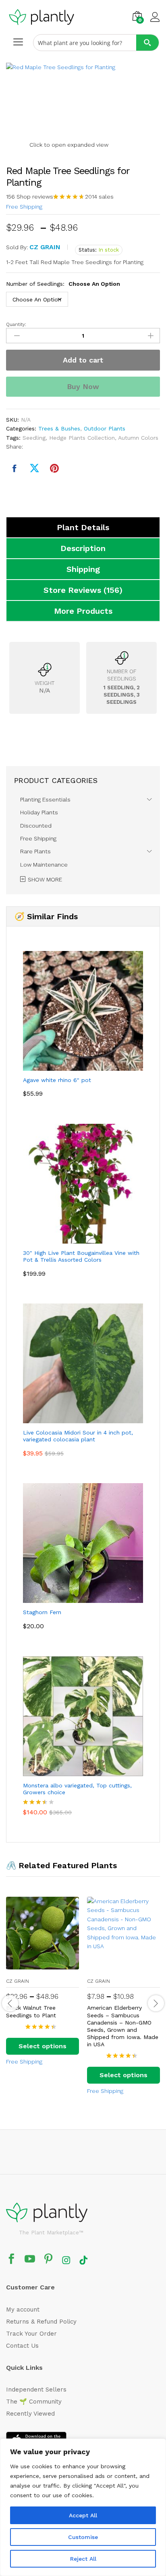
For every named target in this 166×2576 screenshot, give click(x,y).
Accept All (83, 2515)
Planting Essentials (45, 799)
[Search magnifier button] (147, 43)
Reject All (83, 2559)
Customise (83, 2537)
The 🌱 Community (34, 2402)
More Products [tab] (83, 611)
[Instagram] (66, 2260)
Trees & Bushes (59, 428)
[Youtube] (30, 2260)
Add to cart (83, 360)
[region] (83, 2507)
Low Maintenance (44, 865)
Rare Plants (35, 851)
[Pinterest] (48, 2260)
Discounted (36, 826)
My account (23, 2310)
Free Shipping (24, 207)
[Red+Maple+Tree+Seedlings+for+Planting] (34, 469)
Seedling (34, 438)
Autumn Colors (138, 438)
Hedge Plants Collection (82, 438)
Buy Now (83, 386)
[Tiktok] (84, 2260)
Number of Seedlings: (63, 284)
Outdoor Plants (105, 428)
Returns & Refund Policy (41, 2322)
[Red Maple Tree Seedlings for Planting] (14, 469)
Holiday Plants (39, 812)
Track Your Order (31, 2334)
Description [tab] (83, 548)
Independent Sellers (36, 2390)
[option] (43, 1988)
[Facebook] (11, 2260)
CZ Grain (45, 247)
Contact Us (22, 2346)
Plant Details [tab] (83, 527)
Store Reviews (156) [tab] (83, 590)
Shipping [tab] (83, 569)
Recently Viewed (30, 2414)
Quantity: (16, 324)
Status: (88, 250)
